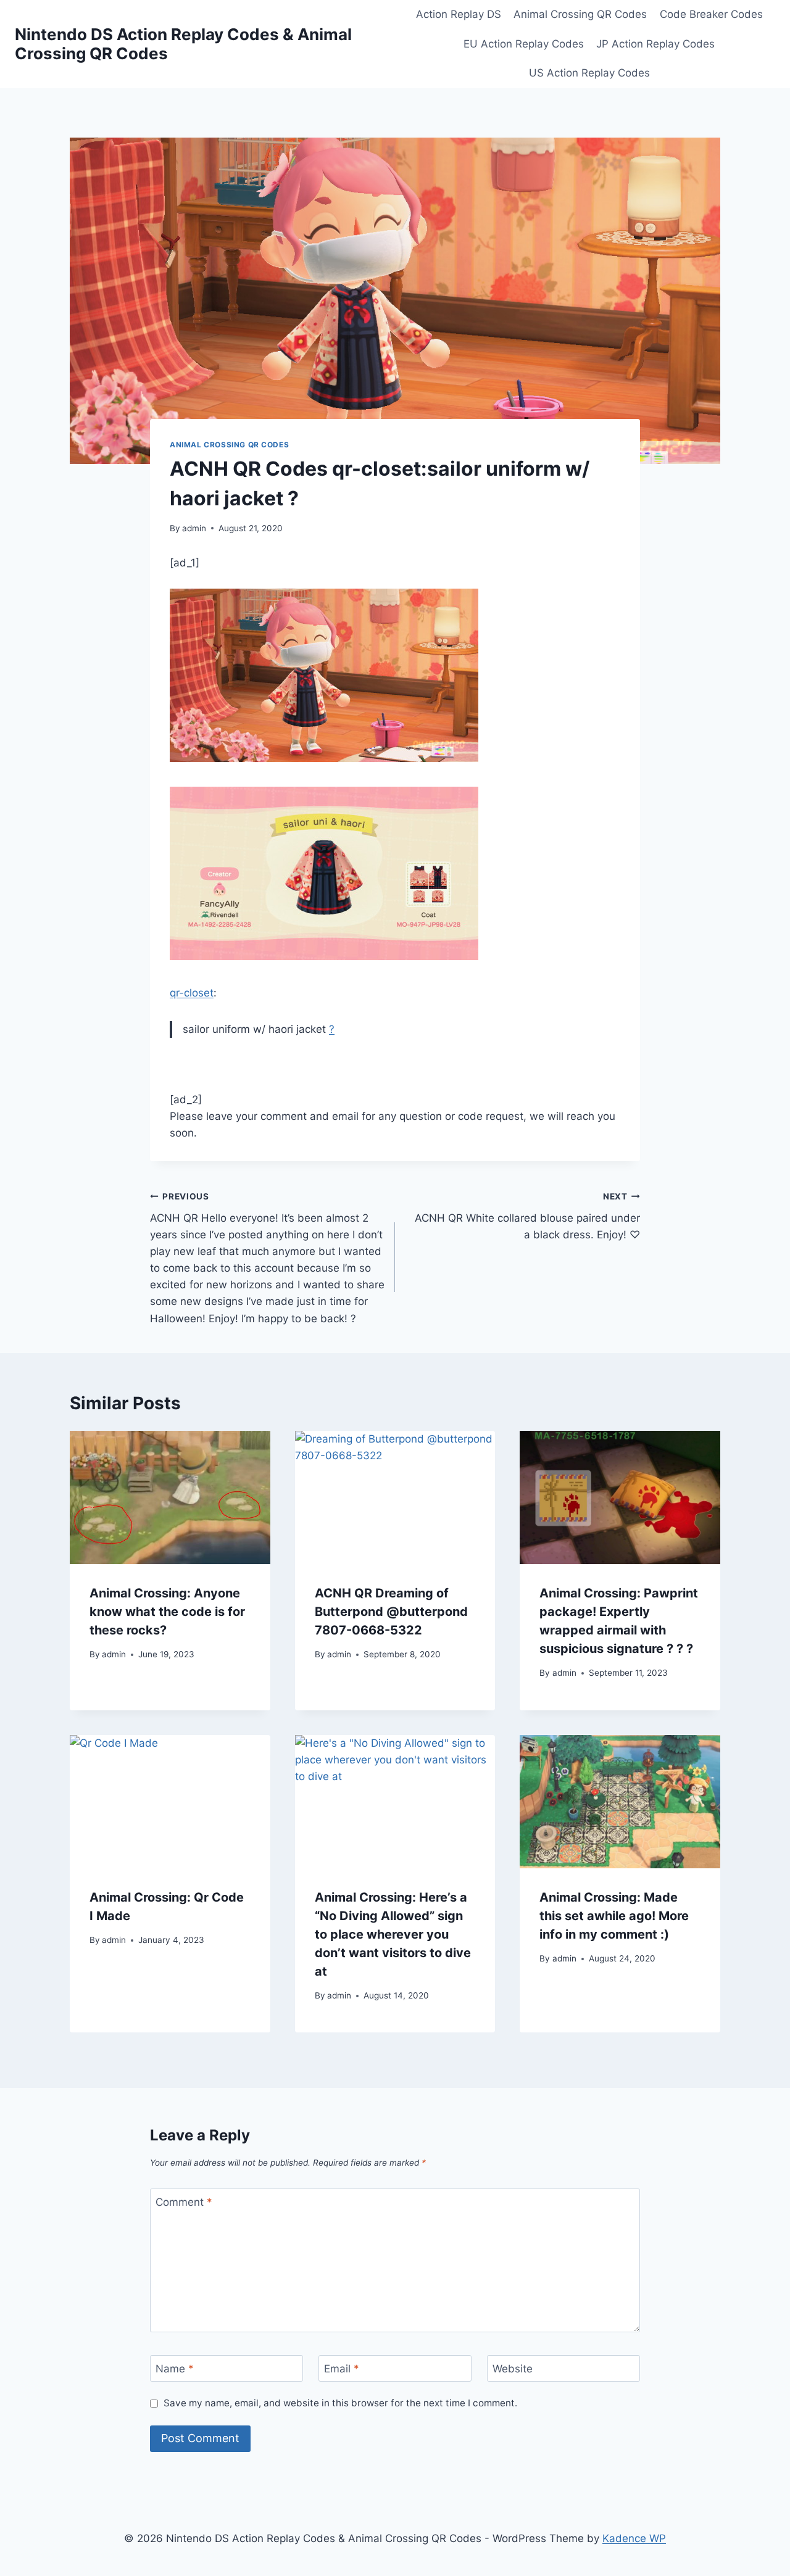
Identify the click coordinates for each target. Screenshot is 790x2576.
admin (194, 528)
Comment (184, 2202)
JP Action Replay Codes (655, 44)
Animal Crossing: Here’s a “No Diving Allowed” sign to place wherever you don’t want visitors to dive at (393, 1934)
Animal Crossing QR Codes (580, 14)
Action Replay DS (459, 14)
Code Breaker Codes (711, 14)
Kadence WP (634, 2538)
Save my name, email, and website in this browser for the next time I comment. (340, 2403)
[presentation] (170, 1497)
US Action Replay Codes (589, 73)
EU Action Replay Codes (524, 44)
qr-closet (192, 993)
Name (175, 2369)
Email (342, 2369)
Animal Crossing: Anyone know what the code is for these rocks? (167, 1612)
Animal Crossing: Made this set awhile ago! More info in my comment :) (614, 1916)
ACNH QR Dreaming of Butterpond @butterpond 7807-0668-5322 (391, 1612)
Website (513, 2369)
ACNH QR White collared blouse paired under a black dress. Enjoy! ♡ (527, 1216)
